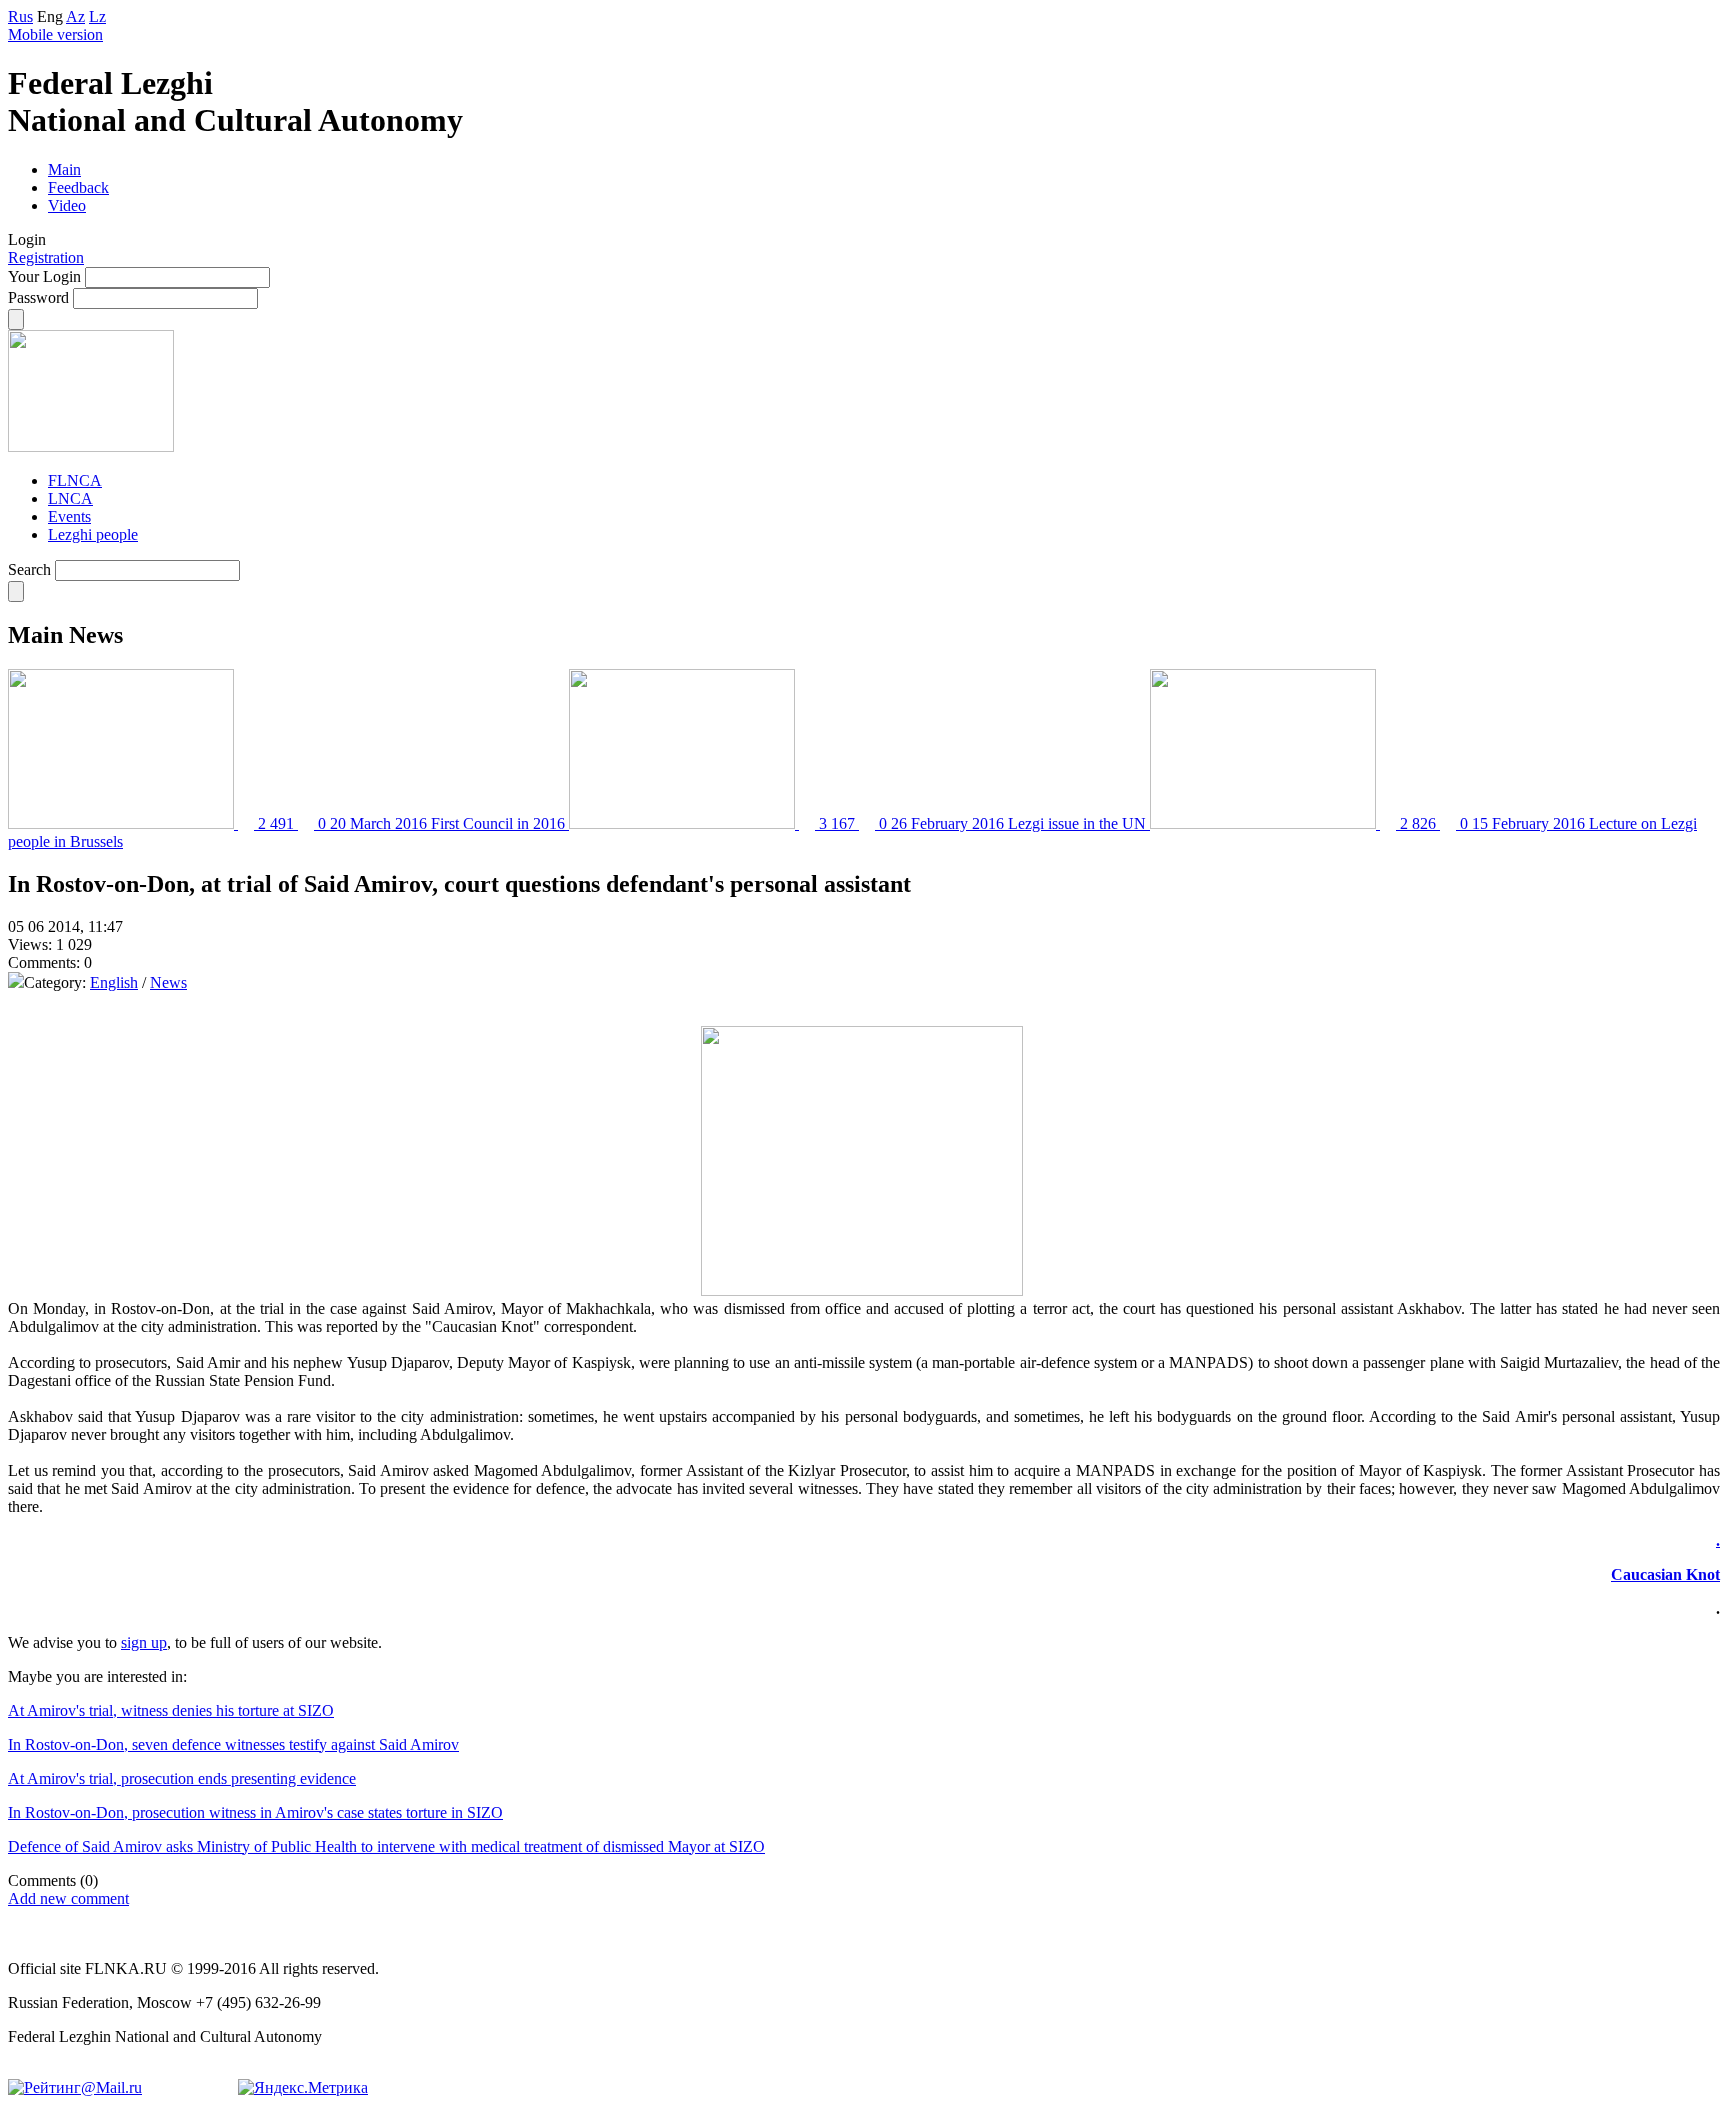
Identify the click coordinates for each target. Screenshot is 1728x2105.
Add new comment (68, 1898)
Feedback (78, 187)
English (114, 982)
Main (64, 169)
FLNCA (75, 480)
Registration (46, 257)
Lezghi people (93, 534)
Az (75, 16)
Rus (20, 16)
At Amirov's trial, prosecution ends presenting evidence (182, 1778)
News (168, 982)
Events (69, 516)
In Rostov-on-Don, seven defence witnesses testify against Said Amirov (233, 1744)
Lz (97, 16)
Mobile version (55, 34)
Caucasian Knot (1665, 1574)
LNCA (70, 498)
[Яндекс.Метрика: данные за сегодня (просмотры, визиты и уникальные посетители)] (303, 2088)
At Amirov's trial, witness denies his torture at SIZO (171, 1710)
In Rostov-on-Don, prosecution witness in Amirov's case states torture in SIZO (255, 1812)
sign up (144, 1642)
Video (67, 205)
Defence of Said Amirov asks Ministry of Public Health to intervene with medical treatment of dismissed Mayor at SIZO (386, 1846)
